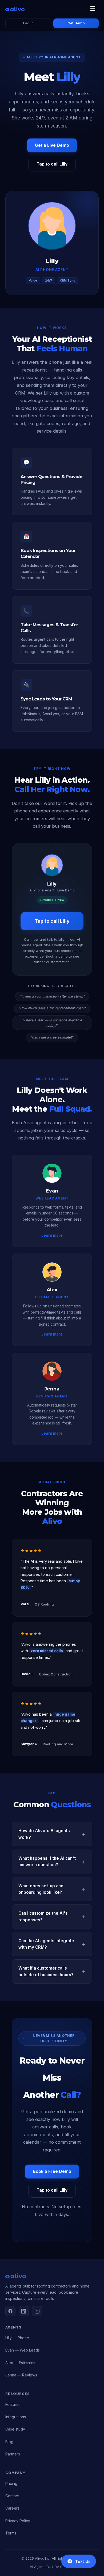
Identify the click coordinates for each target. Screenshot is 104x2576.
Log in (28, 23)
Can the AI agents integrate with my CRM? (46, 1944)
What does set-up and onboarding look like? (41, 1889)
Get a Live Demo (52, 145)
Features (13, 2404)
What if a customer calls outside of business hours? (46, 1971)
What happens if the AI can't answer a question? (47, 1861)
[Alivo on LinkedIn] (24, 2311)
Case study (15, 2429)
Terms (11, 2533)
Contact (12, 2496)
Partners (13, 2454)
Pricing (11, 2483)
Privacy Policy (18, 2521)
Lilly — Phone (17, 2338)
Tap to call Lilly (52, 164)
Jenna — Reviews (21, 2375)
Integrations (16, 2417)
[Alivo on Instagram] (37, 2311)
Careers (12, 2508)
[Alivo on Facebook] (10, 2311)
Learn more (52, 1235)
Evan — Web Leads (23, 2350)
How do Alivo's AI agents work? (44, 1834)
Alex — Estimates (20, 2363)
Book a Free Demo (52, 2171)
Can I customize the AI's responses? (43, 1916)
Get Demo (76, 23)
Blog (9, 2442)
